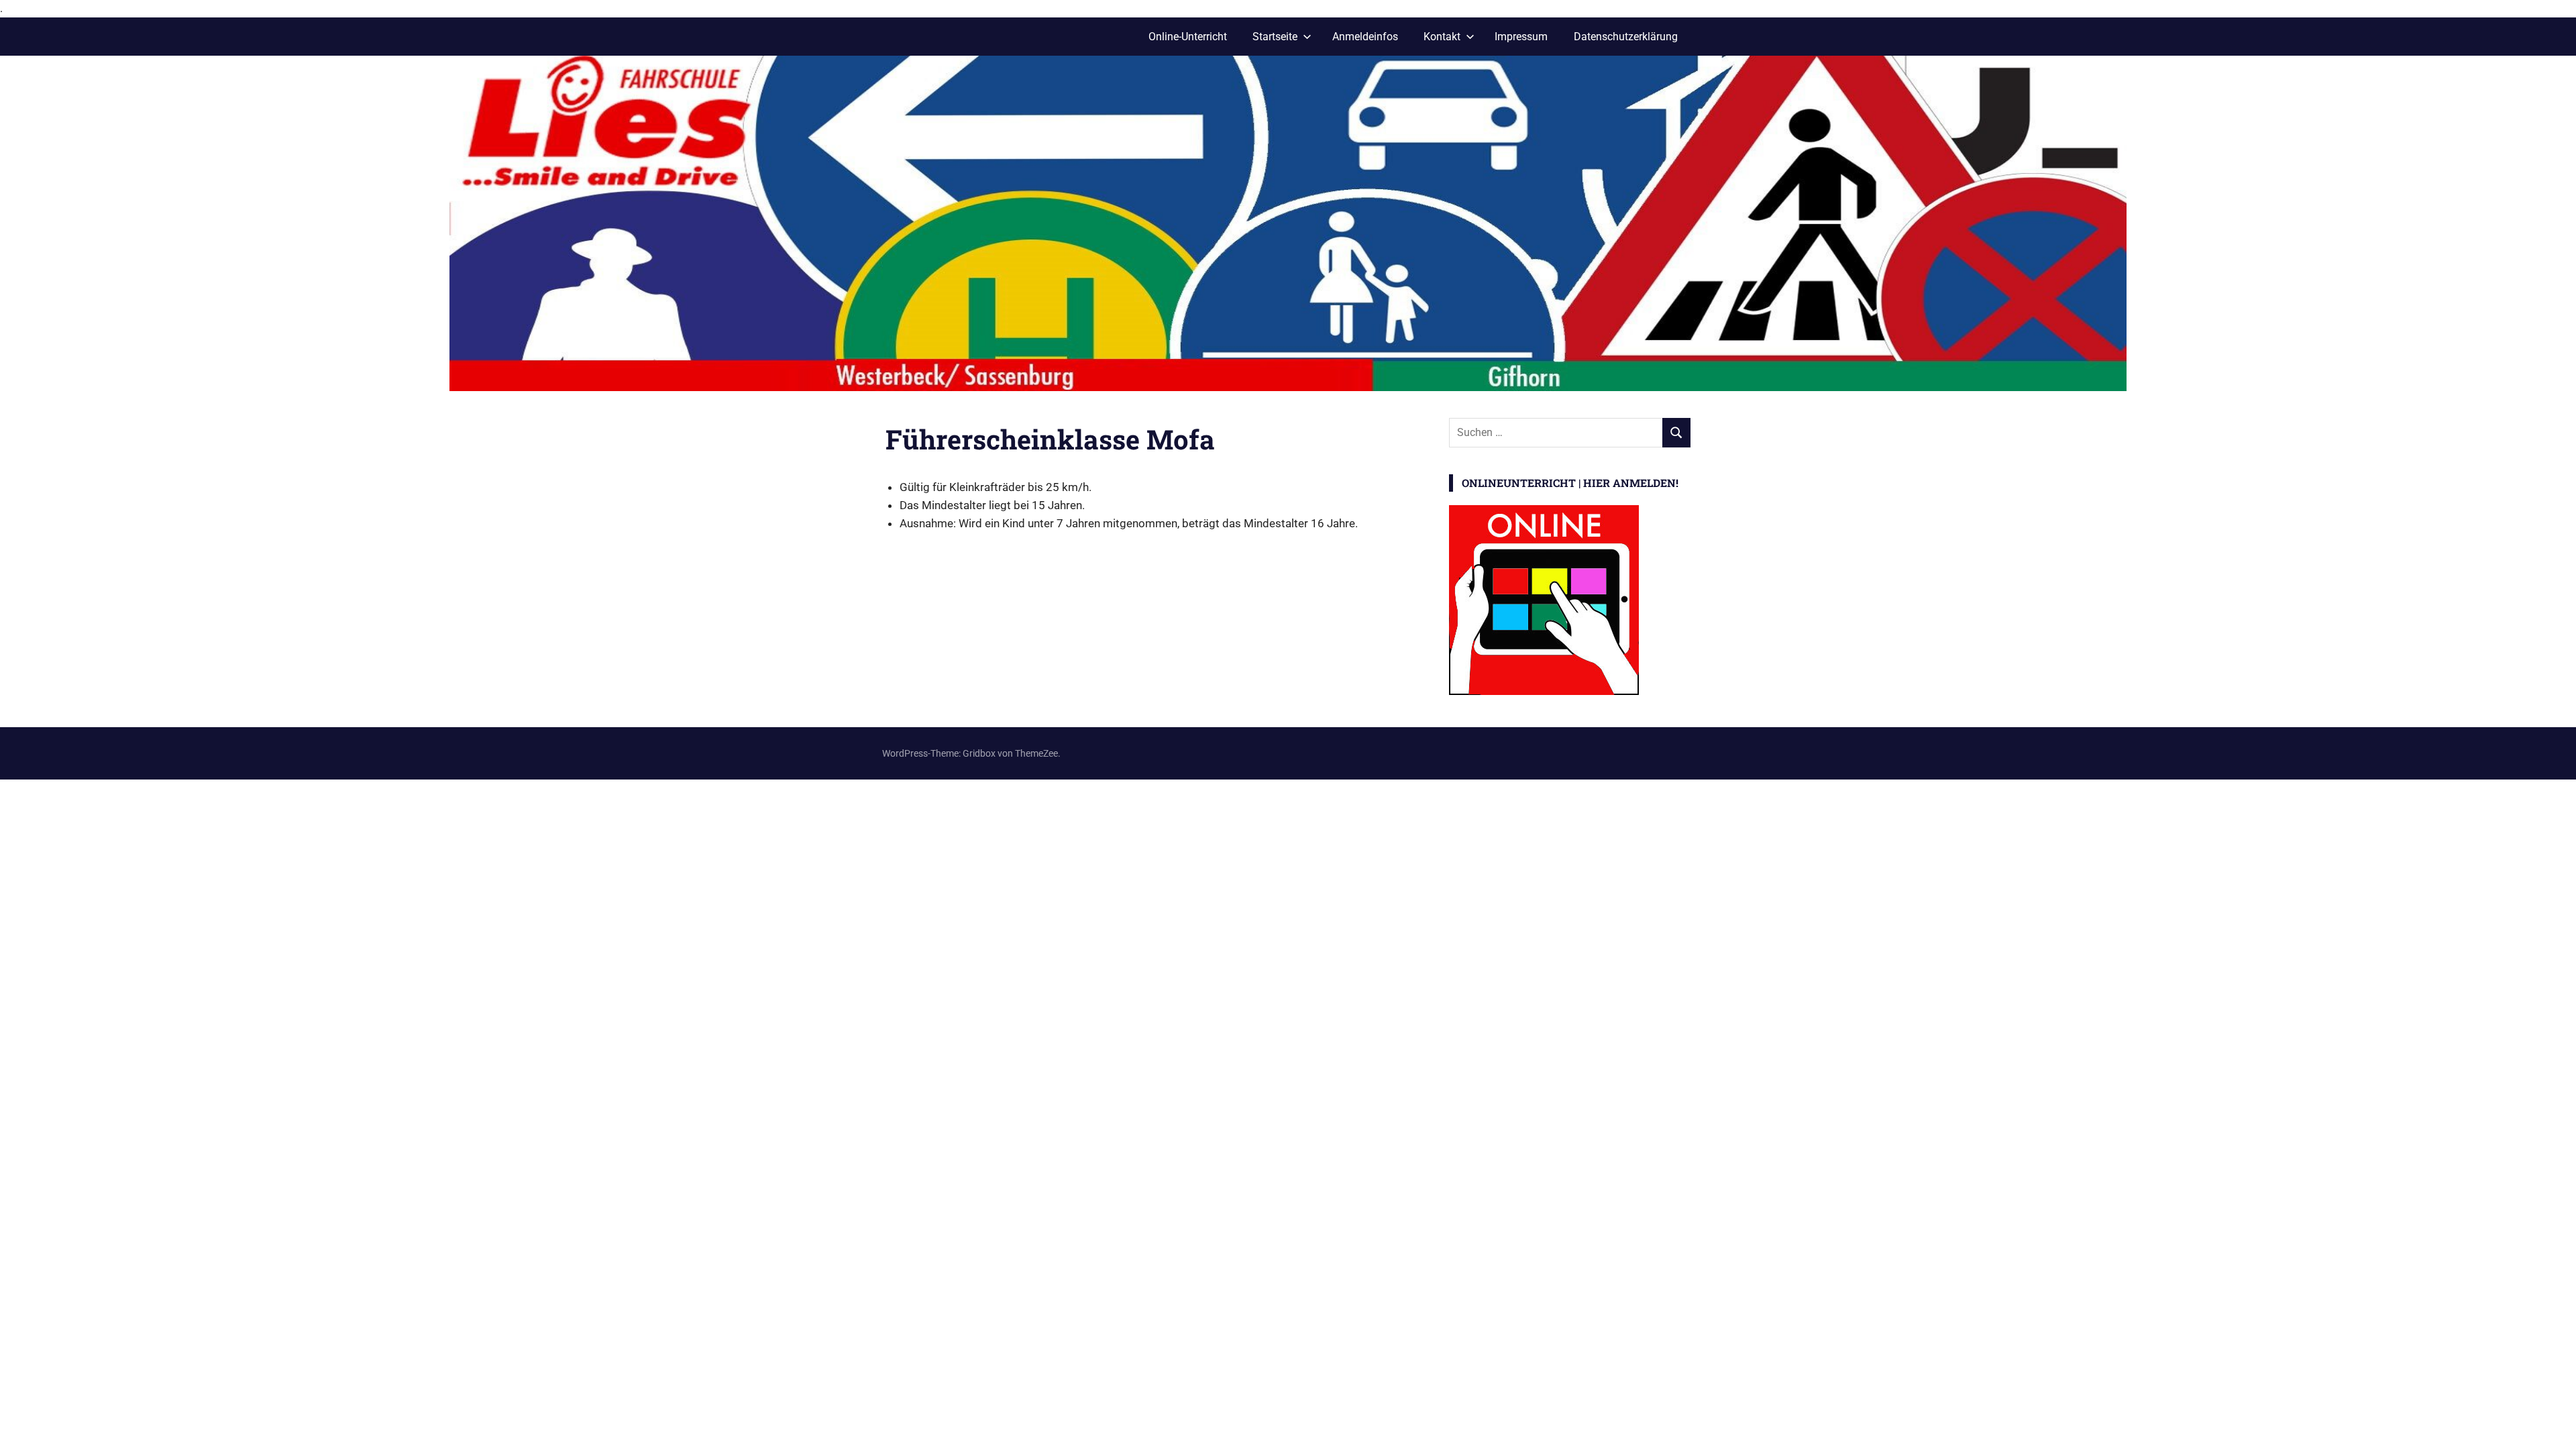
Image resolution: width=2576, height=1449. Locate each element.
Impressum (1521, 37)
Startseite (1275, 37)
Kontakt (1442, 37)
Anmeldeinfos (1365, 37)
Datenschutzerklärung (1626, 37)
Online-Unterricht (1188, 37)
